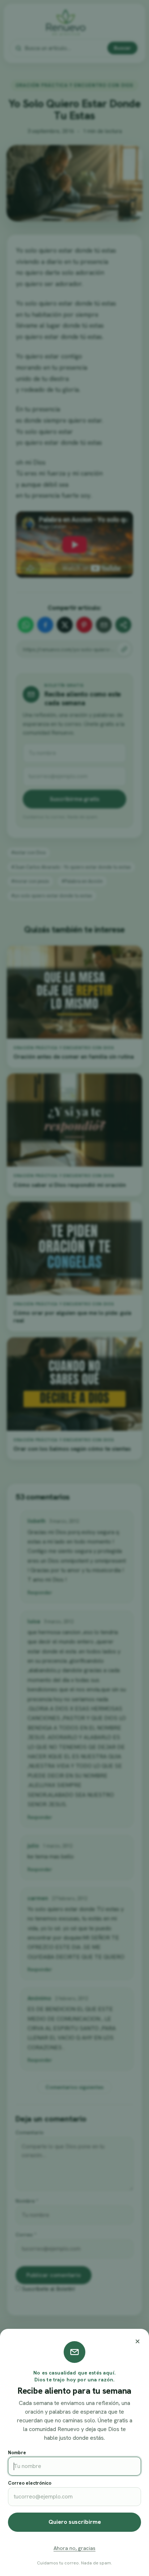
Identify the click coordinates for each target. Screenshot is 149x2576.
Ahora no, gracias (74, 2548)
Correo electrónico (30, 2483)
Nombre (17, 2453)
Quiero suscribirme (75, 2522)
